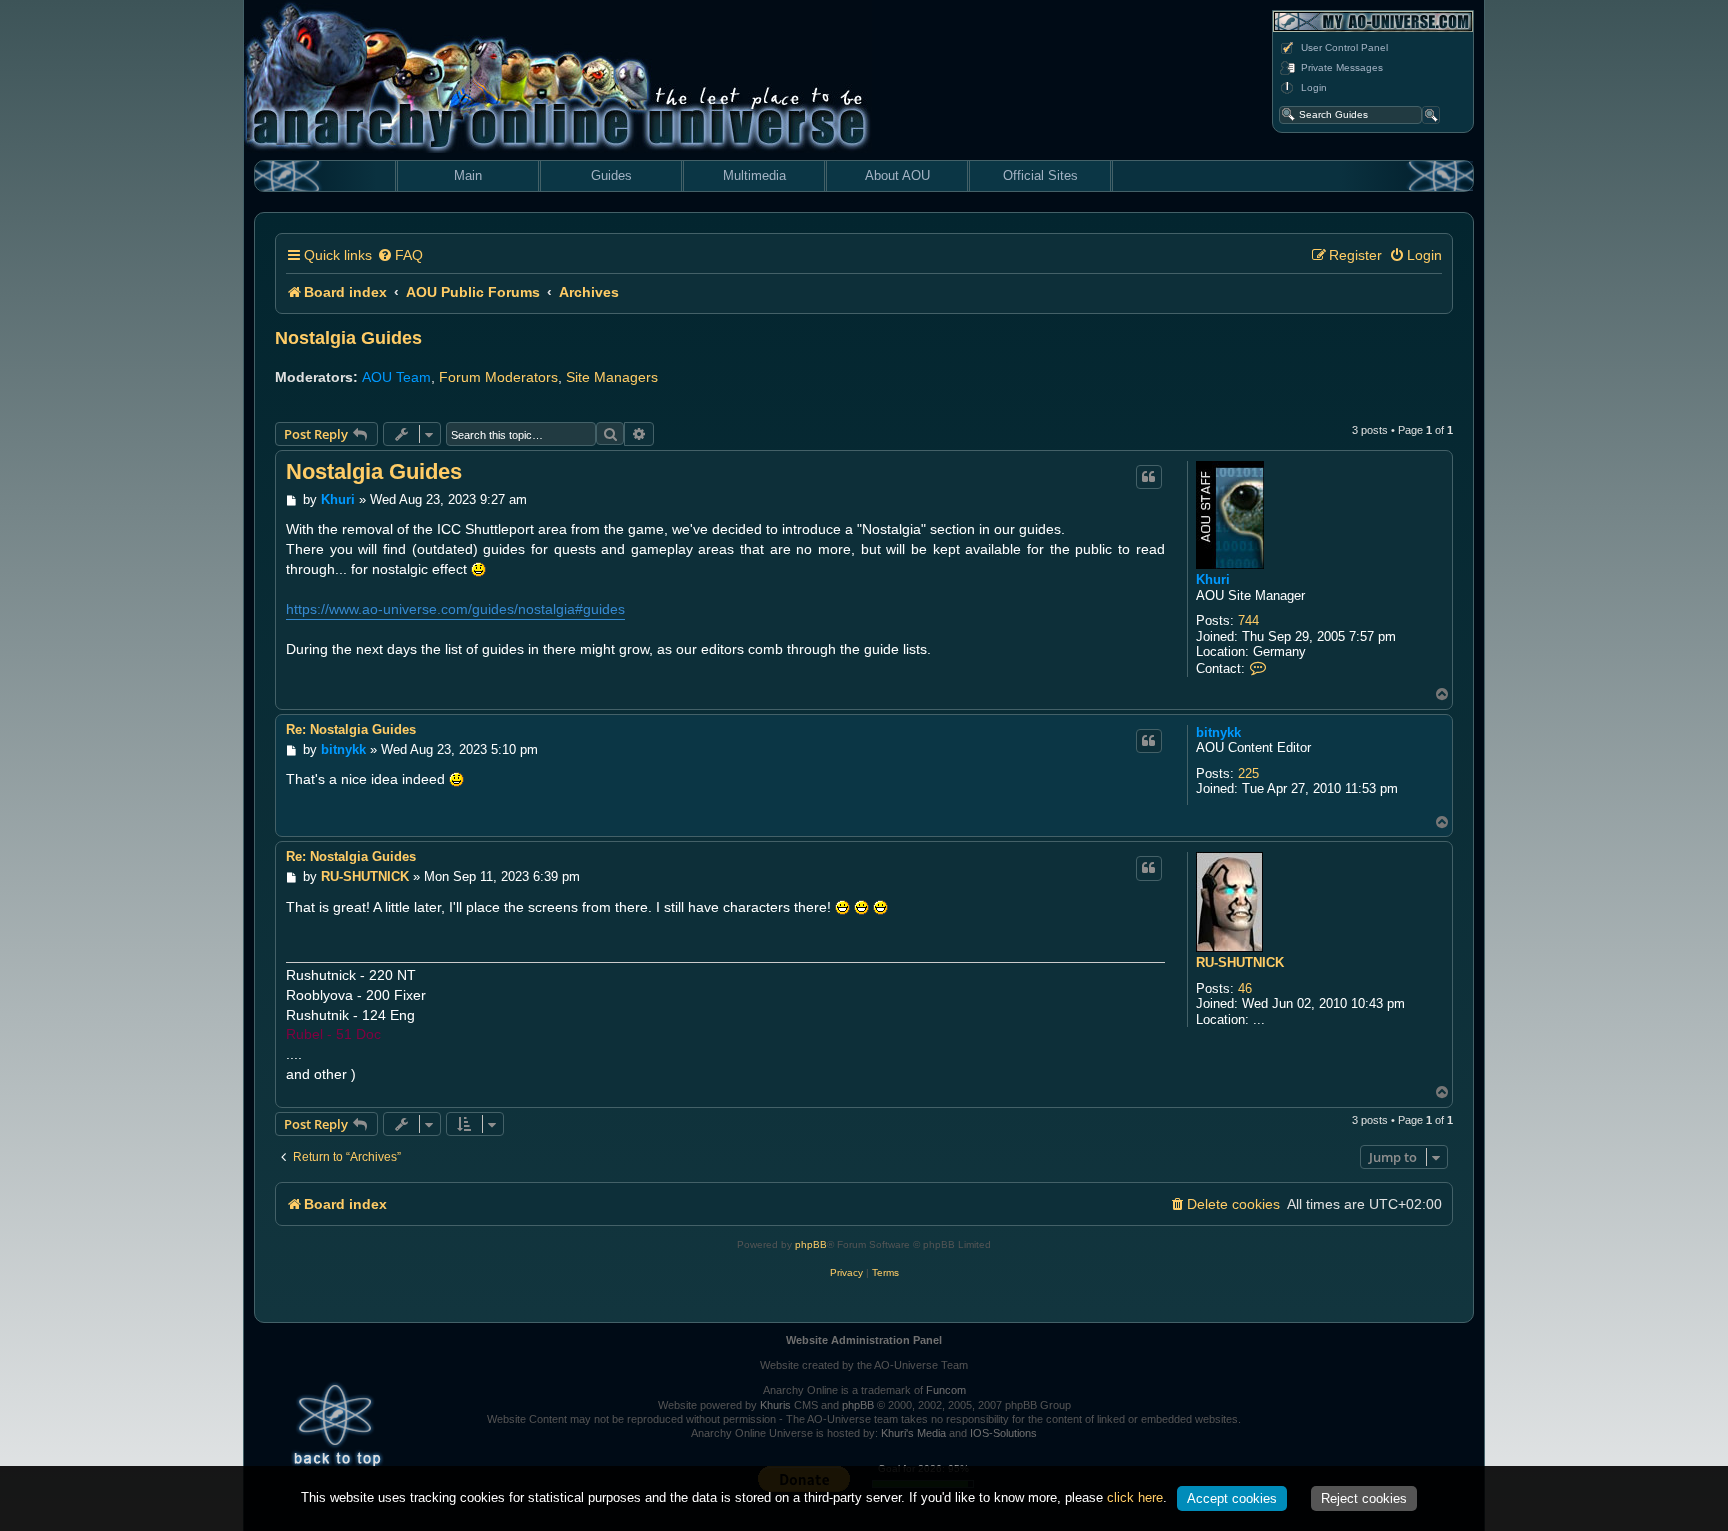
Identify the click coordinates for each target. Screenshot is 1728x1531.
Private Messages (1342, 67)
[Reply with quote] (1149, 477)
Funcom (946, 1390)
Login (1314, 87)
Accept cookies (1232, 1498)
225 (1248, 773)
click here (1135, 1497)
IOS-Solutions (1003, 1433)
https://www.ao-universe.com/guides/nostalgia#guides (455, 609)
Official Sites (1040, 175)
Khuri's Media (913, 1433)
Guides (611, 175)
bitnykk (1218, 732)
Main (468, 175)
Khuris (775, 1405)
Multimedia (754, 175)
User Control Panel (1344, 47)
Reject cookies (1364, 1498)
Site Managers (612, 377)
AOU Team (396, 377)
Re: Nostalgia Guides (351, 729)
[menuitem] (400, 255)
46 (1245, 988)
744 (1248, 620)
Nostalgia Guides (348, 338)
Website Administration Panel (864, 1340)
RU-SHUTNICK (1240, 962)
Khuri (1213, 579)
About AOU (897, 175)
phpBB (811, 1244)
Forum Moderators (498, 377)
